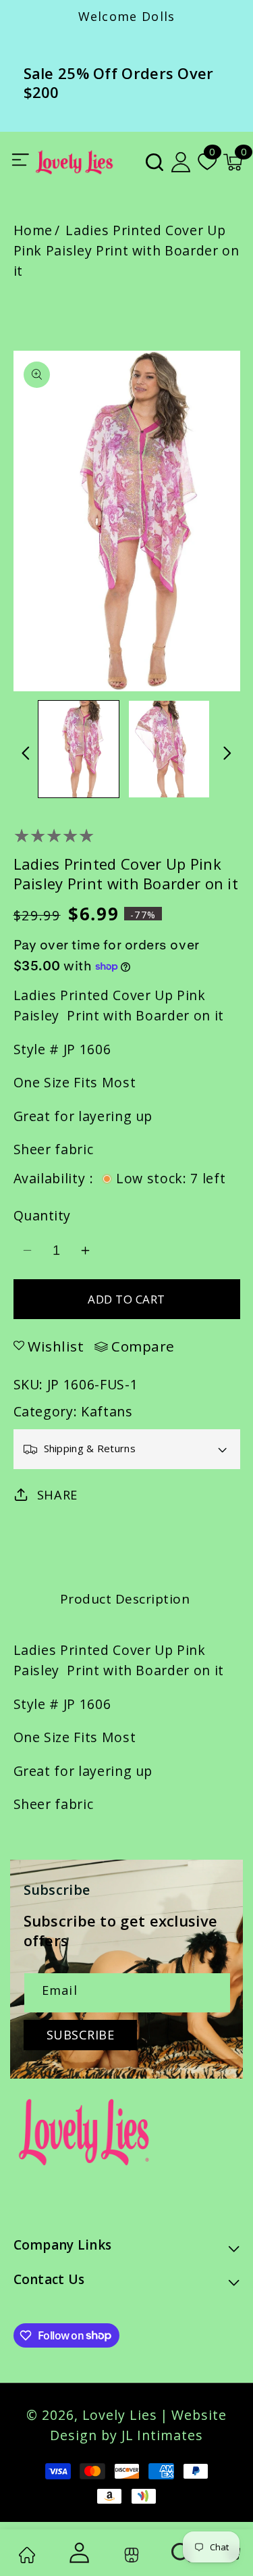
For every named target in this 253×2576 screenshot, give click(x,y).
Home (33, 230)
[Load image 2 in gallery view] (169, 749)
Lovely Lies (120, 2415)
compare (143, 1347)
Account (78, 2553)
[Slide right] (228, 753)
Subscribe (81, 2035)
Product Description (125, 1599)
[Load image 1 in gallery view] (79, 749)
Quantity (42, 1215)
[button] (154, 162)
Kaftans (107, 1411)
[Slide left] (26, 753)
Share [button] (57, 1495)
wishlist (56, 1346)
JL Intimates (162, 2435)
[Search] (182, 2553)
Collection (129, 2555)
